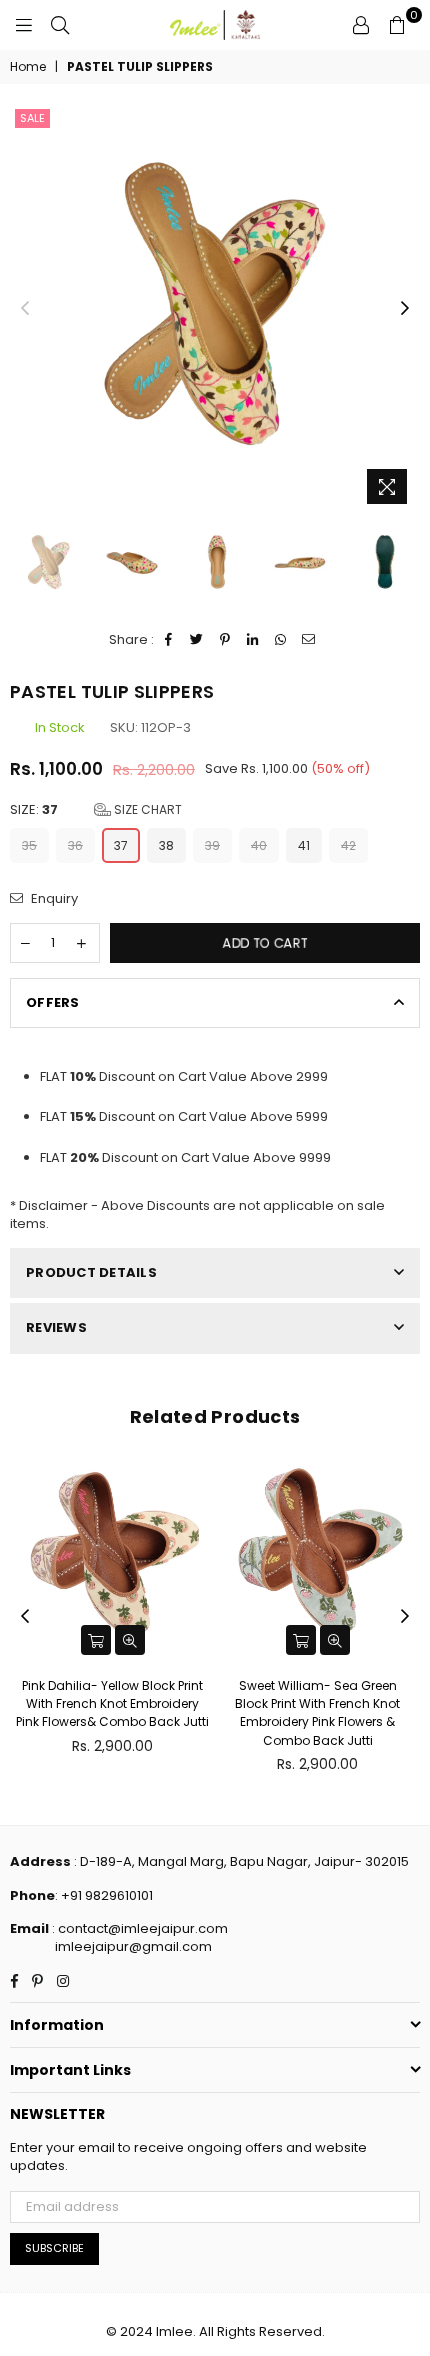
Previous (25, 309)
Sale (32, 118)
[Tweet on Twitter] (197, 640)
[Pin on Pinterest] (225, 640)
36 (75, 845)
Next (405, 309)
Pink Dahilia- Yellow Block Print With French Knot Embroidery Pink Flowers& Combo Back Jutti (112, 1703)
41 (304, 845)
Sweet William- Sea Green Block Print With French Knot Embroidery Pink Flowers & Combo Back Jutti (317, 1713)
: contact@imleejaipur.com (138, 1928)
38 (166, 845)
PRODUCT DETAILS (91, 1272)
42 (348, 845)
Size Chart (146, 809)
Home (28, 67)
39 (212, 845)
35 (29, 845)
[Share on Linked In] (253, 640)
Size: (96, 810)
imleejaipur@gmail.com (133, 1946)
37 (121, 845)
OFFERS (53, 1002)
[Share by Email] (309, 640)
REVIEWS (56, 1327)
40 (259, 845)
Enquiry (53, 899)
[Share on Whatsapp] (281, 640)
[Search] (60, 25)
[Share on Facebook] (169, 640)
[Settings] (361, 25)
